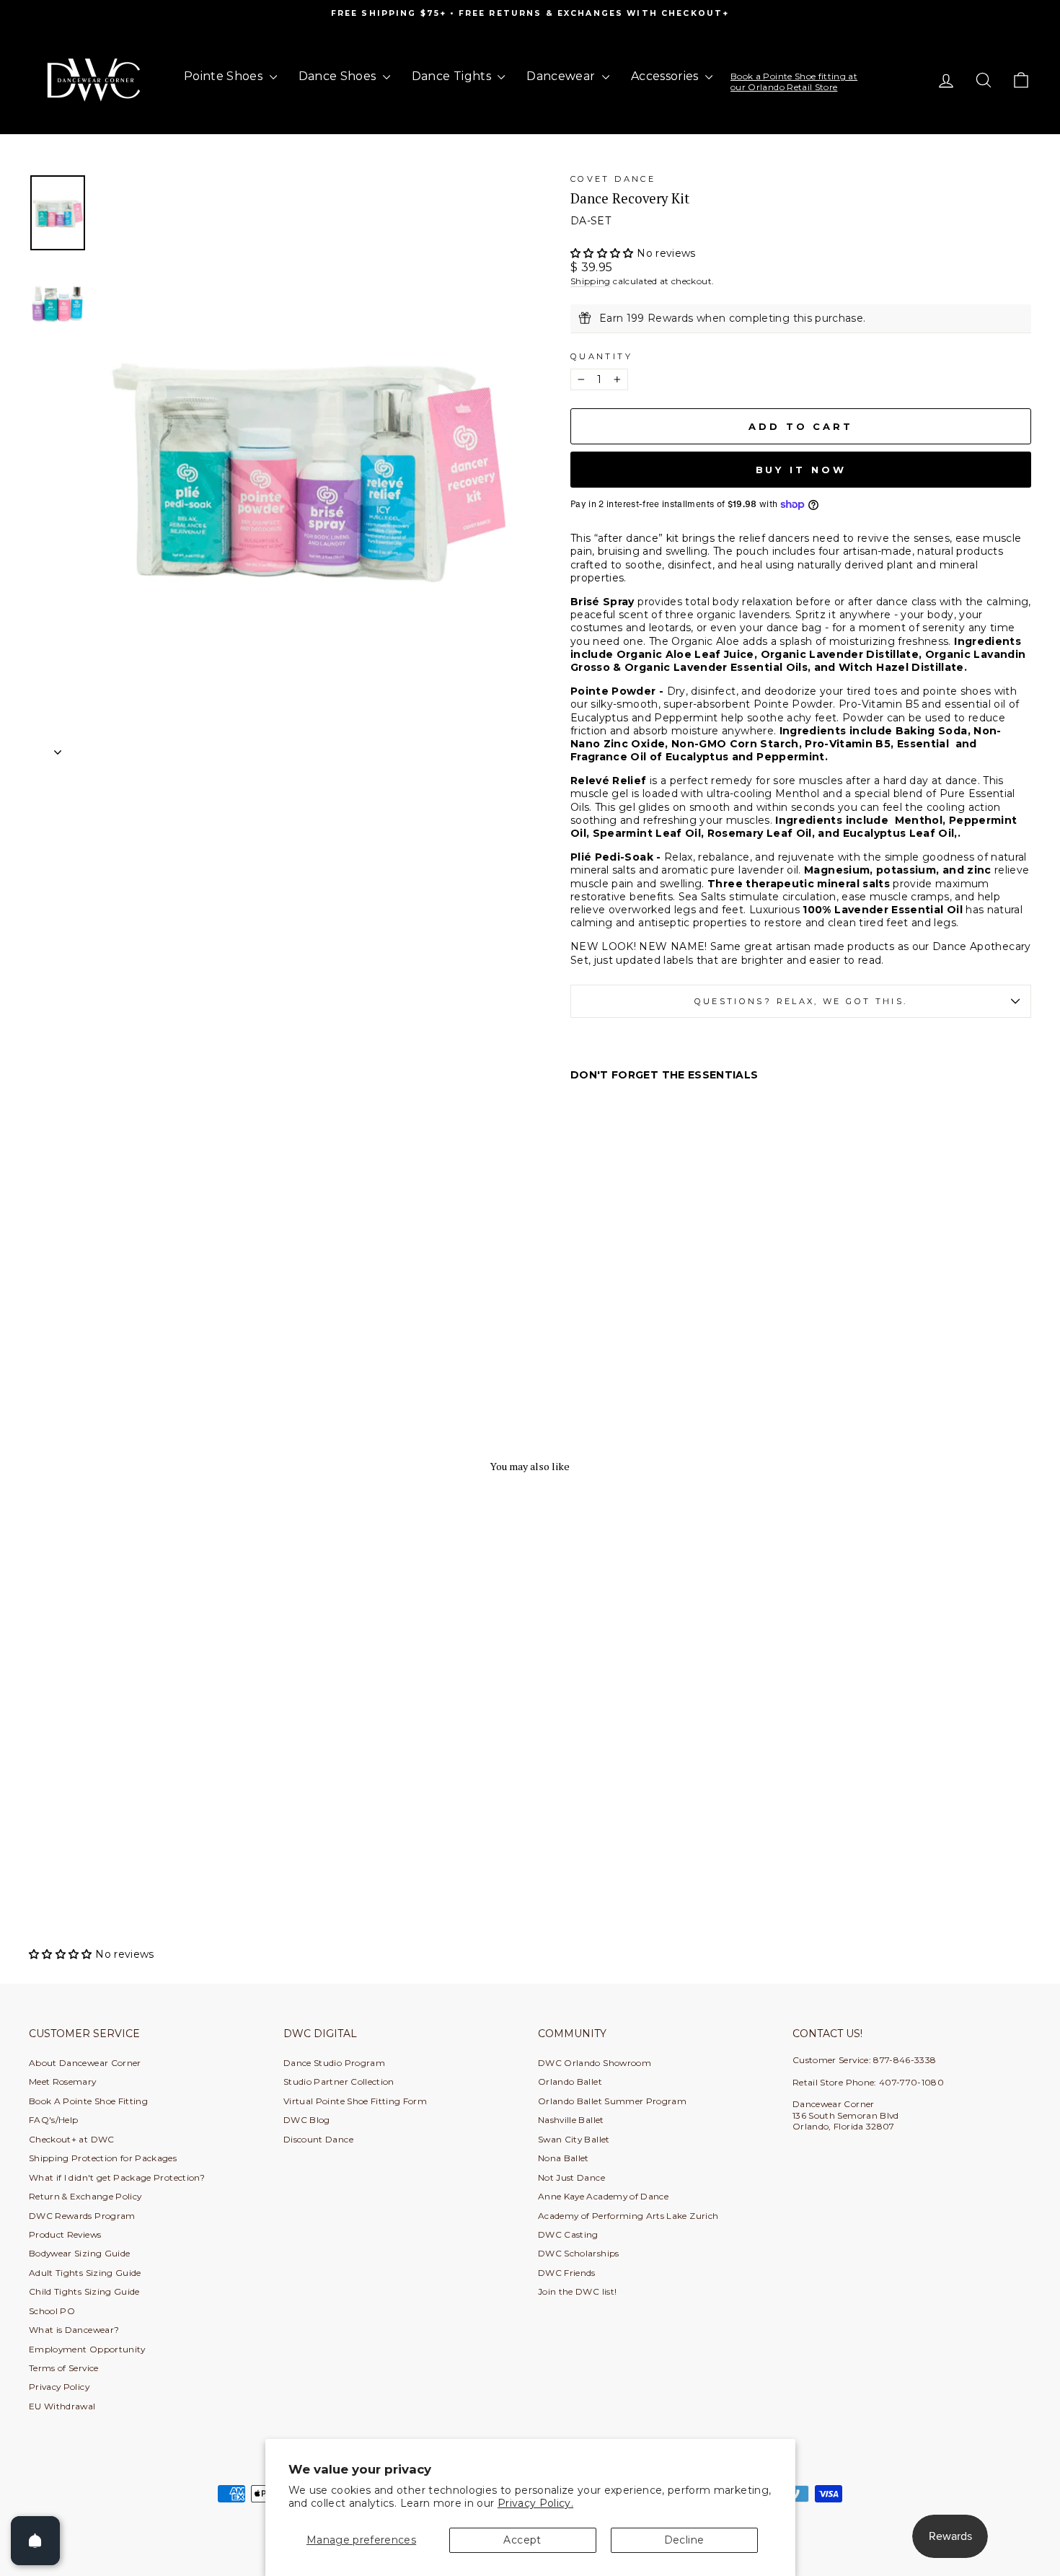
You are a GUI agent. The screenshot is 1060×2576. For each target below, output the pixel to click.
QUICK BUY (148, 1838)
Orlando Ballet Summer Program (612, 2101)
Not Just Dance (571, 2177)
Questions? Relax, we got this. (801, 1001)
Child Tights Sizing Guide (84, 2291)
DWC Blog (307, 2120)
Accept (522, 2540)
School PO (52, 2311)
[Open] (35, 2541)
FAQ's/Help (54, 2120)
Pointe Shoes (225, 76)
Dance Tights (453, 76)
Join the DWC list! (577, 2291)
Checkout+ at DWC (72, 2139)
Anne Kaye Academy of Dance (603, 2196)
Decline (684, 2540)
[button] (604, 253)
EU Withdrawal (62, 2406)
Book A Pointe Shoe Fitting (88, 2101)
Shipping (591, 281)
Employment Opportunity (87, 2349)
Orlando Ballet (570, 2082)
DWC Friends (567, 2273)
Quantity (601, 356)
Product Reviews (65, 2234)
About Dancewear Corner (85, 2063)
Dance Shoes (339, 76)
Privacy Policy (59, 2387)
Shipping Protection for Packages (103, 2158)
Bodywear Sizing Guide (79, 2253)
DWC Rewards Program (82, 2216)
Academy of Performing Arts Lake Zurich (628, 2216)
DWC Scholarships (579, 2253)
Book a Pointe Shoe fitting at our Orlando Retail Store (794, 81)
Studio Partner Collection (339, 2082)
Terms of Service (64, 2368)
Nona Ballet (564, 2158)
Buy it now (801, 470)
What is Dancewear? (74, 2330)
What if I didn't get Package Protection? (117, 2177)
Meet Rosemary (63, 2082)
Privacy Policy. (535, 2503)
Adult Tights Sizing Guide (85, 2273)
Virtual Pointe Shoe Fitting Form (355, 2101)
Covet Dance (613, 179)
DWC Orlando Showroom (595, 2063)
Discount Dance (318, 2139)
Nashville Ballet (571, 2120)
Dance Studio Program (334, 2063)
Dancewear (562, 76)
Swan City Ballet (574, 2139)
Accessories (666, 76)
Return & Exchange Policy (85, 2196)
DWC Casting (568, 2234)
